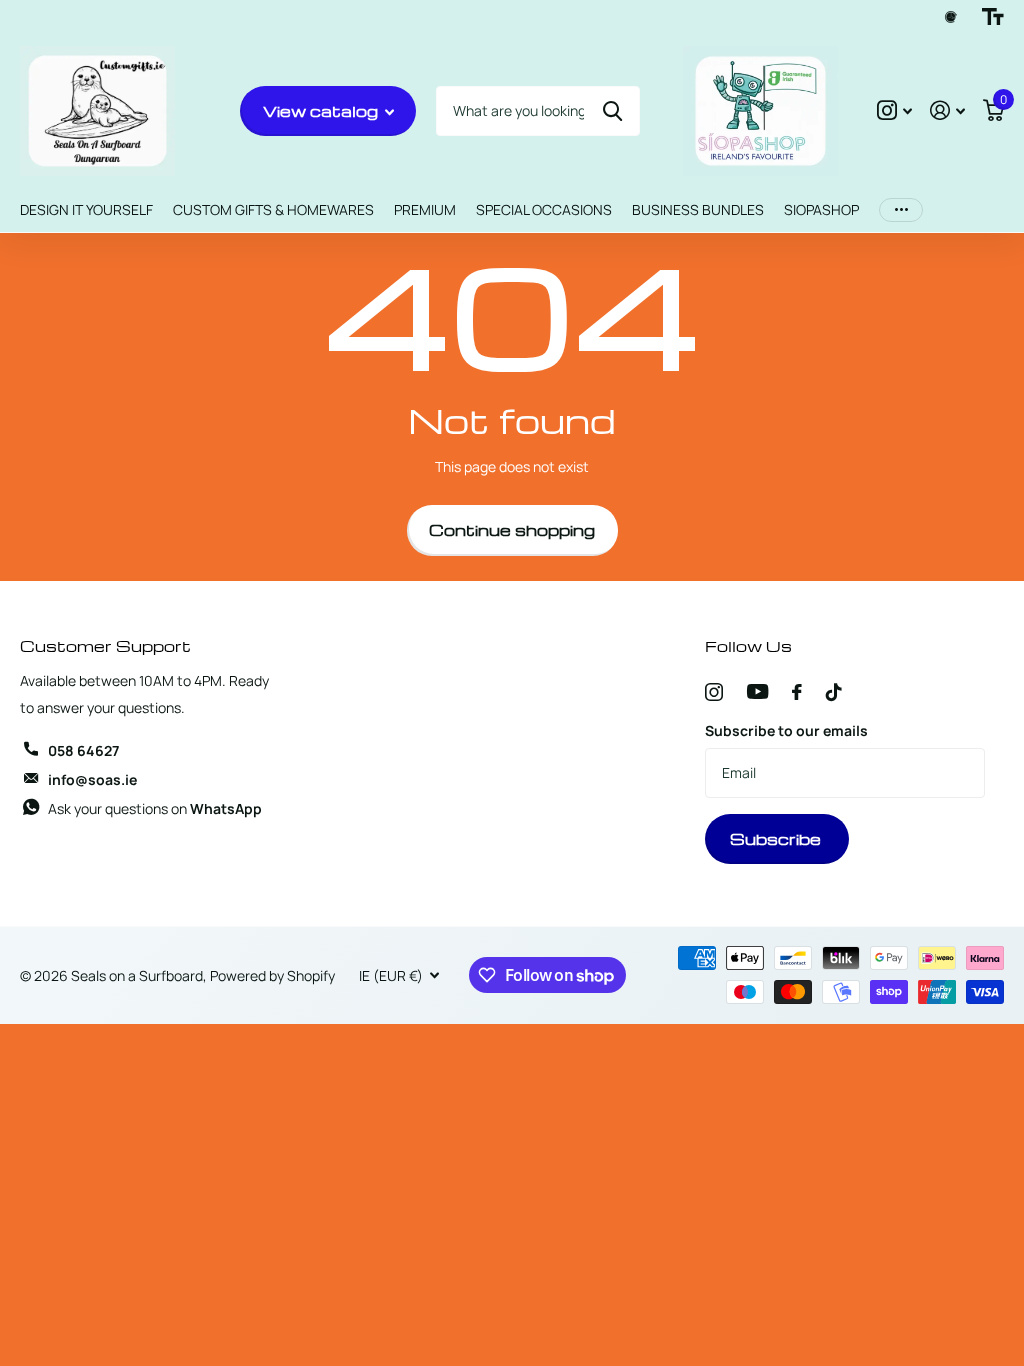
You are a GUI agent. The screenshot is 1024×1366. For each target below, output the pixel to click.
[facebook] (797, 692)
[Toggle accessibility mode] (993, 17)
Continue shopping (512, 530)
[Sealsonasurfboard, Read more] (894, 110)
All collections (86, 210)
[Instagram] (714, 692)
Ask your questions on (155, 808)
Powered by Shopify (272, 975)
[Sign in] (947, 110)
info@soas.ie (92, 779)
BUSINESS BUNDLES (698, 209)
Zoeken (612, 111)
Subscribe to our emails (786, 730)
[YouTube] (757, 691)
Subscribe (777, 839)
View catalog (322, 111)
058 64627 (83, 750)
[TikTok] (834, 692)
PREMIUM (425, 209)
